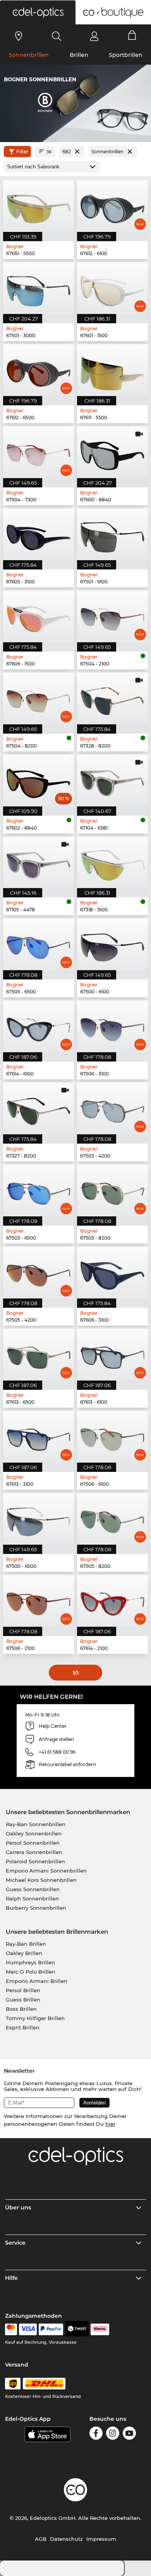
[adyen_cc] (11, 2329)
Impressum (101, 2539)
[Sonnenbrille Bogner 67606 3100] (112, 1273)
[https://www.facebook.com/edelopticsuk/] (96, 2435)
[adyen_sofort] (100, 2329)
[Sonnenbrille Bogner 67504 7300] (39, 452)
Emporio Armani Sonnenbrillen (46, 1871)
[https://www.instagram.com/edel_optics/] (113, 2435)
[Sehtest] (19, 36)
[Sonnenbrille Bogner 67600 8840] (112, 452)
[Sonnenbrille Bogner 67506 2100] (39, 1601)
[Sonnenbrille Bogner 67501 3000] (39, 288)
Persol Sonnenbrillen (33, 1843)
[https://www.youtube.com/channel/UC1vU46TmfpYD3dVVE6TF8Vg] (129, 2435)
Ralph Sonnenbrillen (32, 1899)
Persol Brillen (23, 1990)
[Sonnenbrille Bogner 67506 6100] (112, 1437)
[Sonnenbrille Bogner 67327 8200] (39, 1108)
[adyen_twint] (77, 2329)
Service (15, 2243)
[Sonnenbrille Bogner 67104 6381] (112, 780)
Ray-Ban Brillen (26, 1944)
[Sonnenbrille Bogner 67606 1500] (39, 616)
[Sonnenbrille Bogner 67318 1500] (112, 863)
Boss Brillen (21, 2009)
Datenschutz (66, 2539)
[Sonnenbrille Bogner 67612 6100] (112, 206)
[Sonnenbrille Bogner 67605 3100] (39, 534)
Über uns (18, 2207)
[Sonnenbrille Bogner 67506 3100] (112, 1026)
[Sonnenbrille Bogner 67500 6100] (112, 944)
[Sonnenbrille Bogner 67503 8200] (112, 1190)
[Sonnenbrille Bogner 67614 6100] (39, 1026)
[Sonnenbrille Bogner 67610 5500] (39, 206)
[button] (38, 12)
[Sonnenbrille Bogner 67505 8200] (112, 1519)
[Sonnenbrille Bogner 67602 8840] (39, 780)
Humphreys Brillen (30, 1962)
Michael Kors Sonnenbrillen (41, 1880)
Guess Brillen (23, 2000)
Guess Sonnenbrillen (33, 1889)
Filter (22, 152)
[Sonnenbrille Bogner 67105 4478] (39, 863)
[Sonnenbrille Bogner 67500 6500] (39, 1519)
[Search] (57, 36)
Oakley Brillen (24, 1953)
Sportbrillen (126, 55)
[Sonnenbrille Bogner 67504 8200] (39, 698)
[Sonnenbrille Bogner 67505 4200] (39, 1273)
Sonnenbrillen (29, 55)
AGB (41, 2539)
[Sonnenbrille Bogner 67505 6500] (39, 944)
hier (110, 2124)
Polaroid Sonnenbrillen (35, 1861)
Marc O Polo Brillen (31, 1972)
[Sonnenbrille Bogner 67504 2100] (112, 616)
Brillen (79, 55)
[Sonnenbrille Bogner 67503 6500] (39, 1190)
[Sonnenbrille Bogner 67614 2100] (112, 1601)
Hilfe (11, 2278)
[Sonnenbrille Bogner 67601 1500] (112, 288)
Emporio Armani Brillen (37, 1981)
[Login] (94, 36)
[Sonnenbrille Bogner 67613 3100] (39, 1437)
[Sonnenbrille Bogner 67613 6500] (39, 1355)
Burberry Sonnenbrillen (36, 1908)
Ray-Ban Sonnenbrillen (36, 1824)
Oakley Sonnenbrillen (34, 1833)
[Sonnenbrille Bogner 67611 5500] (112, 370)
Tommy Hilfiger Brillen (35, 2018)
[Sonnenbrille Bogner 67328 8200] (112, 698)
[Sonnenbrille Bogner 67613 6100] (112, 1355)
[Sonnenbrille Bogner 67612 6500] (39, 370)
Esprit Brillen (23, 2027)
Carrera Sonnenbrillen (34, 1852)
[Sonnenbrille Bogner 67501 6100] (112, 534)
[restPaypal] (51, 2329)
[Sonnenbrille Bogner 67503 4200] (112, 1108)
